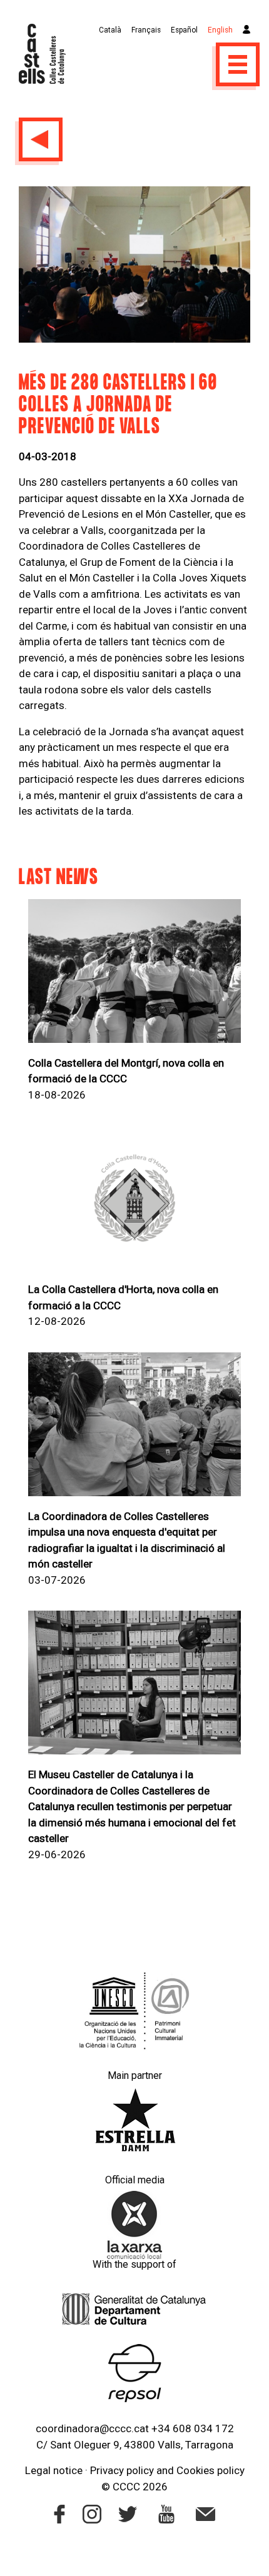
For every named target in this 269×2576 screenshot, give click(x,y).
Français (146, 30)
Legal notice (54, 2470)
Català (110, 30)
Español (184, 30)
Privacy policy (122, 2470)
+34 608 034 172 (193, 2428)
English (220, 30)
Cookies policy (211, 2470)
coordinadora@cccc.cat (92, 2428)
